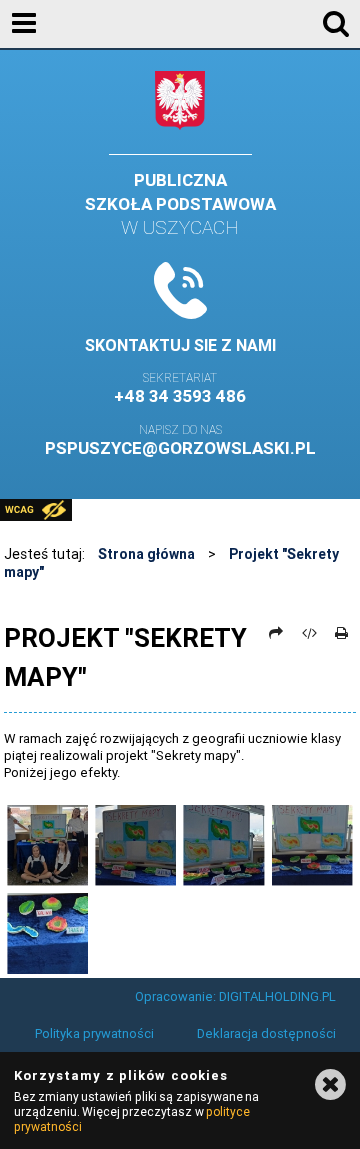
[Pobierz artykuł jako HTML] (309, 633)
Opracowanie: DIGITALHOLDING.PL (235, 996)
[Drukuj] (342, 633)
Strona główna (146, 554)
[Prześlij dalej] (277, 633)
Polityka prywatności (94, 1033)
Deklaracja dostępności (266, 1033)
